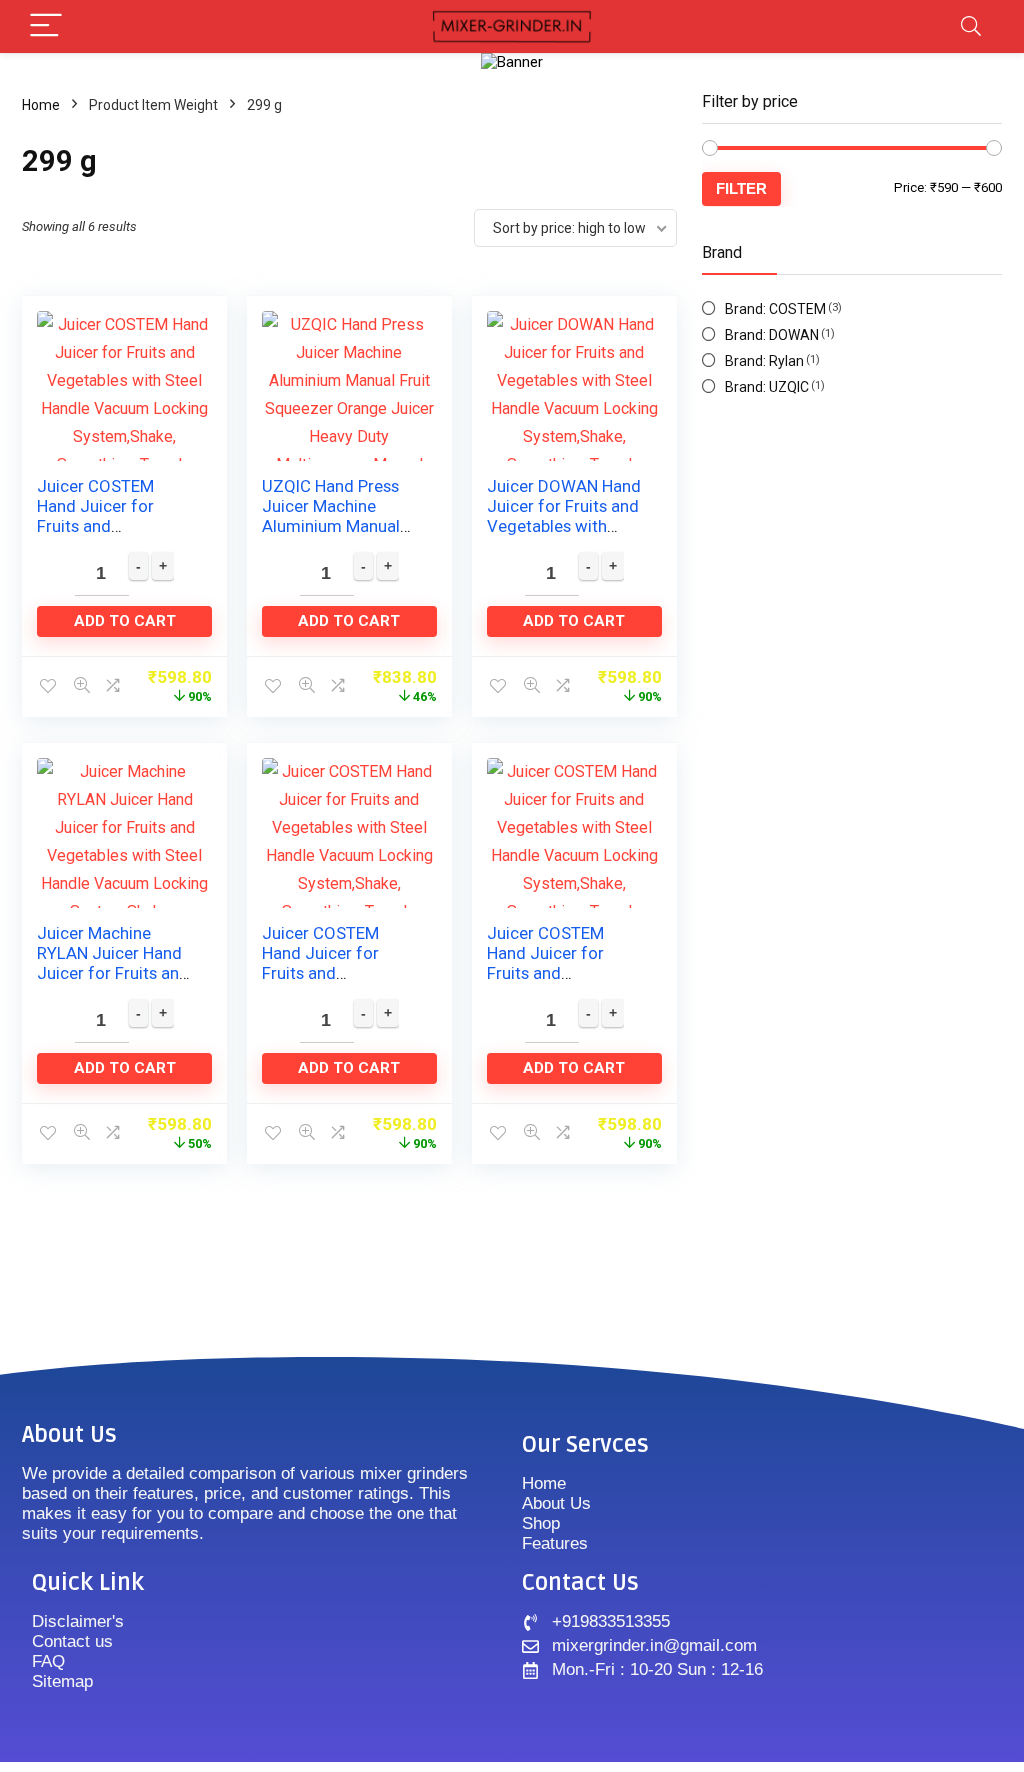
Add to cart (125, 621)
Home (41, 105)
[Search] (971, 26)
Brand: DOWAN (772, 335)
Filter (741, 188)
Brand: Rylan (764, 361)
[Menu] (46, 26)
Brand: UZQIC (767, 387)
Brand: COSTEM (775, 309)
